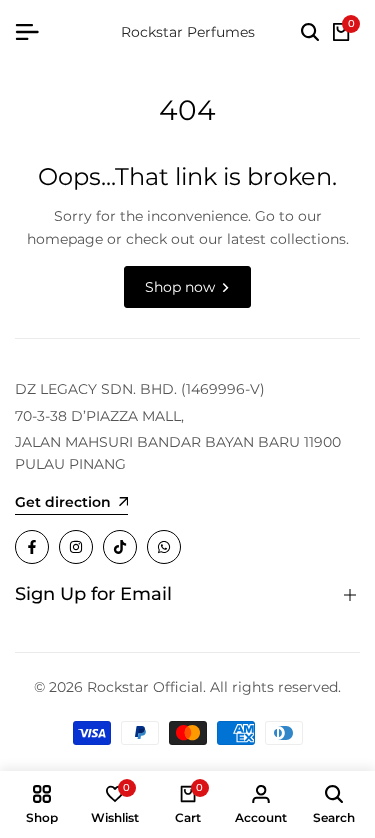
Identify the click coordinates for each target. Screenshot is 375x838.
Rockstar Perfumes (188, 32)
